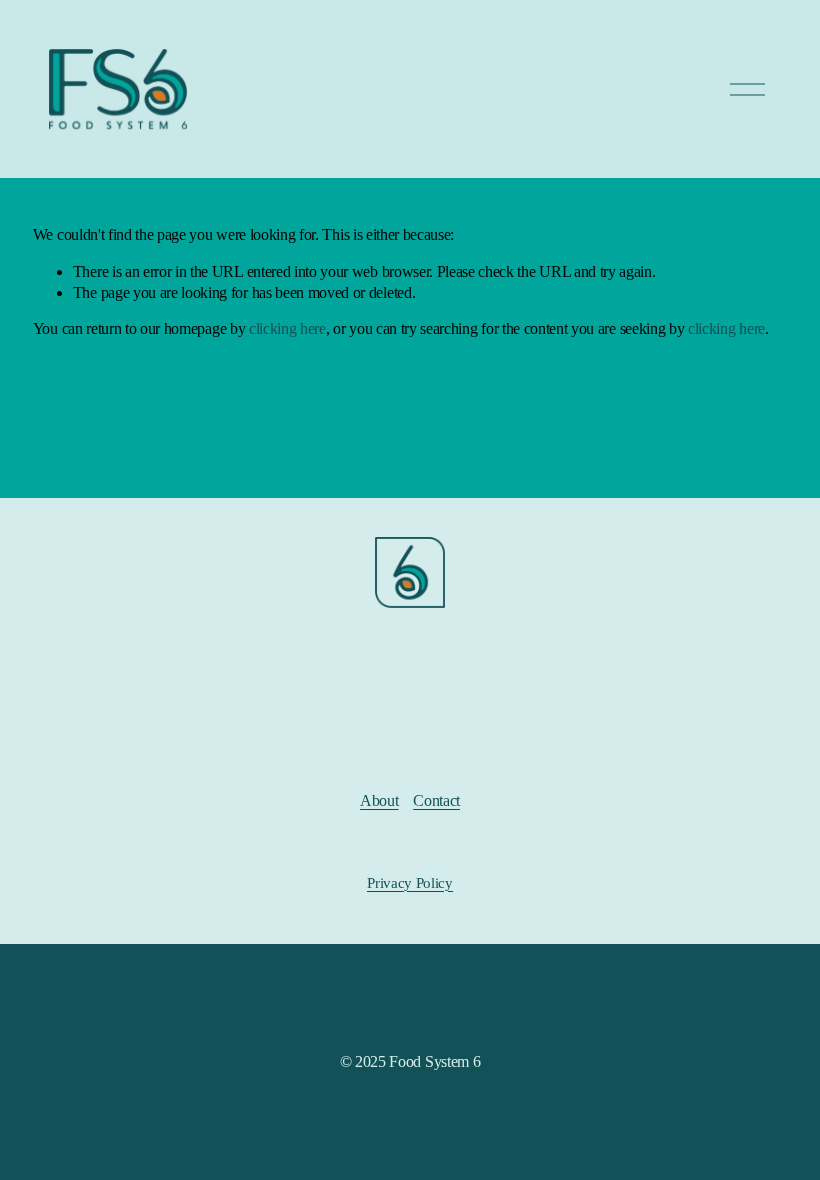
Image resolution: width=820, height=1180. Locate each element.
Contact (436, 800)
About (379, 800)
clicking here (287, 328)
